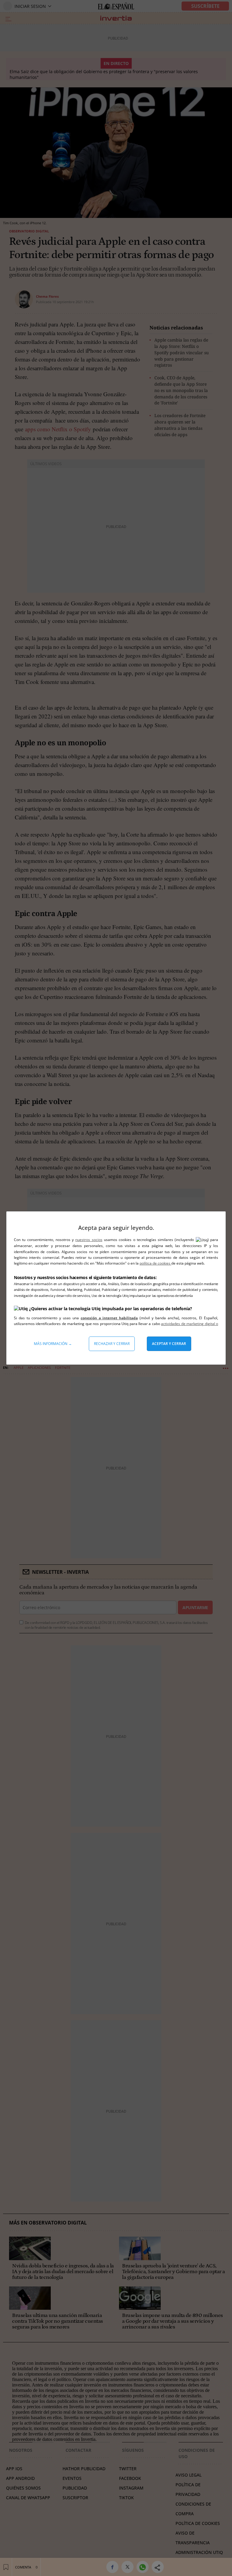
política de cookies (155, 1263)
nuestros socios (89, 1240)
